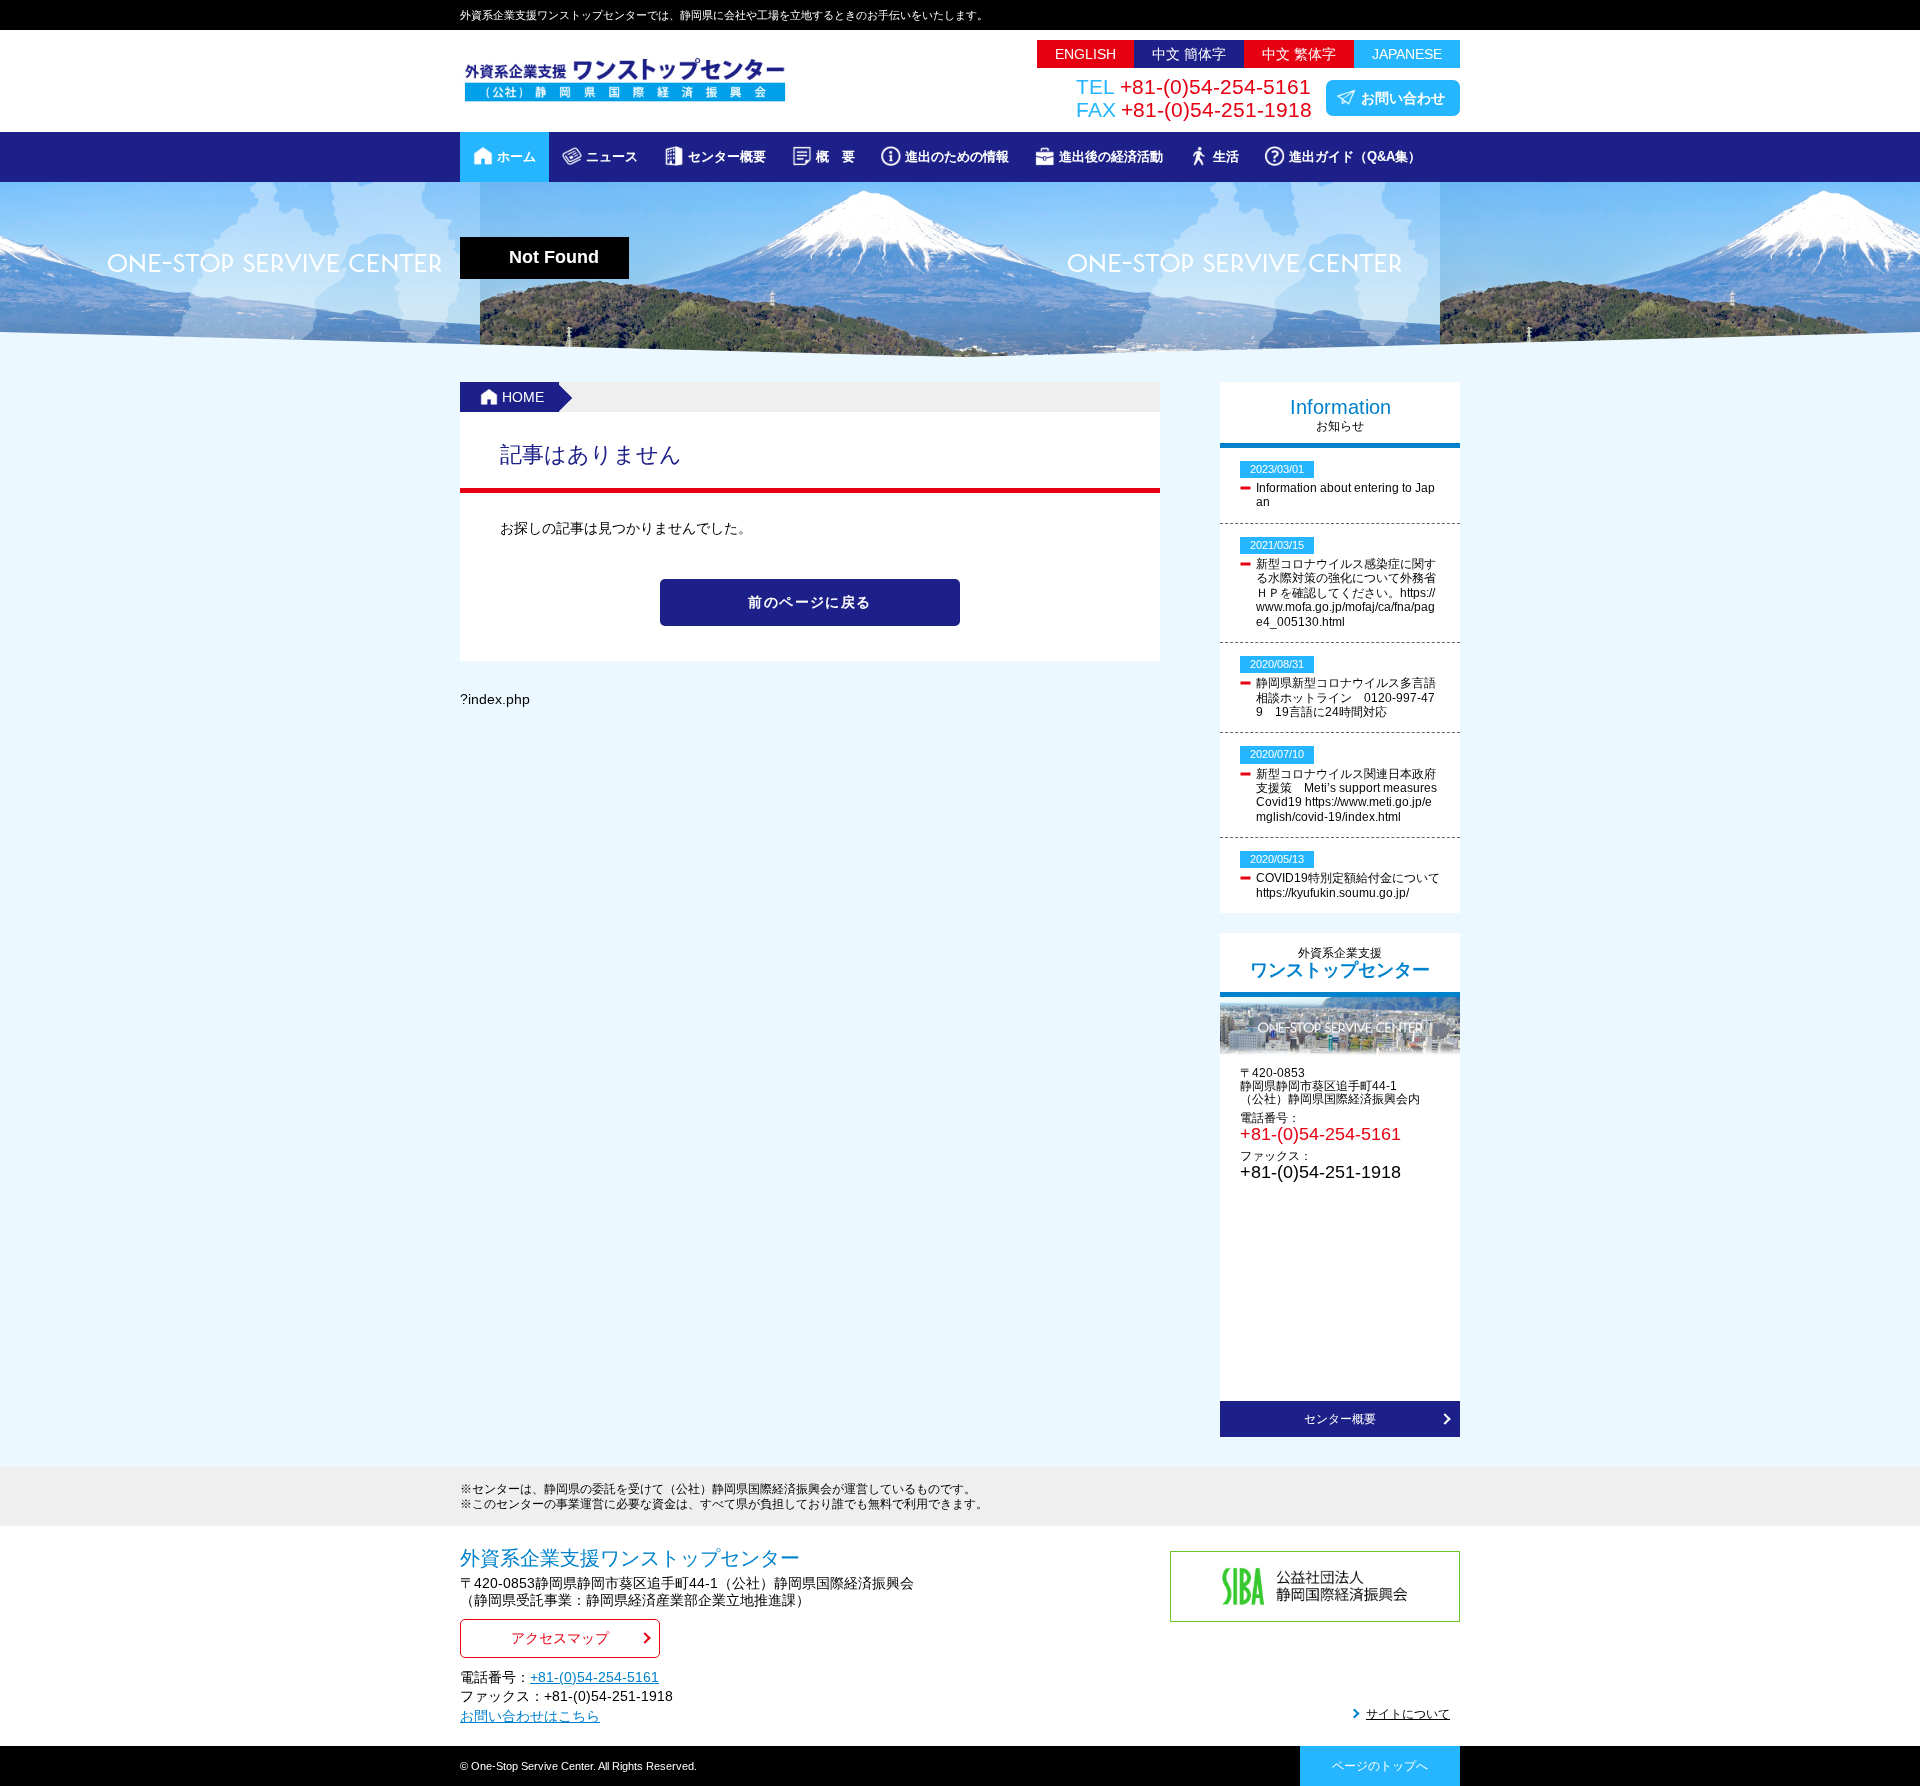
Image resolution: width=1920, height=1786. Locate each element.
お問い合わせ (1403, 98)
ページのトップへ (1380, 1766)
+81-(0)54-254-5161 (1320, 1134)
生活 (1226, 156)
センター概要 (727, 156)
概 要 (835, 156)
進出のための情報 (957, 156)
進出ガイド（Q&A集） (1355, 156)
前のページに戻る (809, 602)
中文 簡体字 (1189, 54)
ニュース (612, 156)
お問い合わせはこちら (530, 1716)
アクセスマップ (560, 1638)
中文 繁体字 (1299, 54)
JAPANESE (1407, 54)
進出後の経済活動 (1111, 156)
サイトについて (1408, 1714)
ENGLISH (1085, 54)
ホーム (516, 156)
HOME (523, 397)
